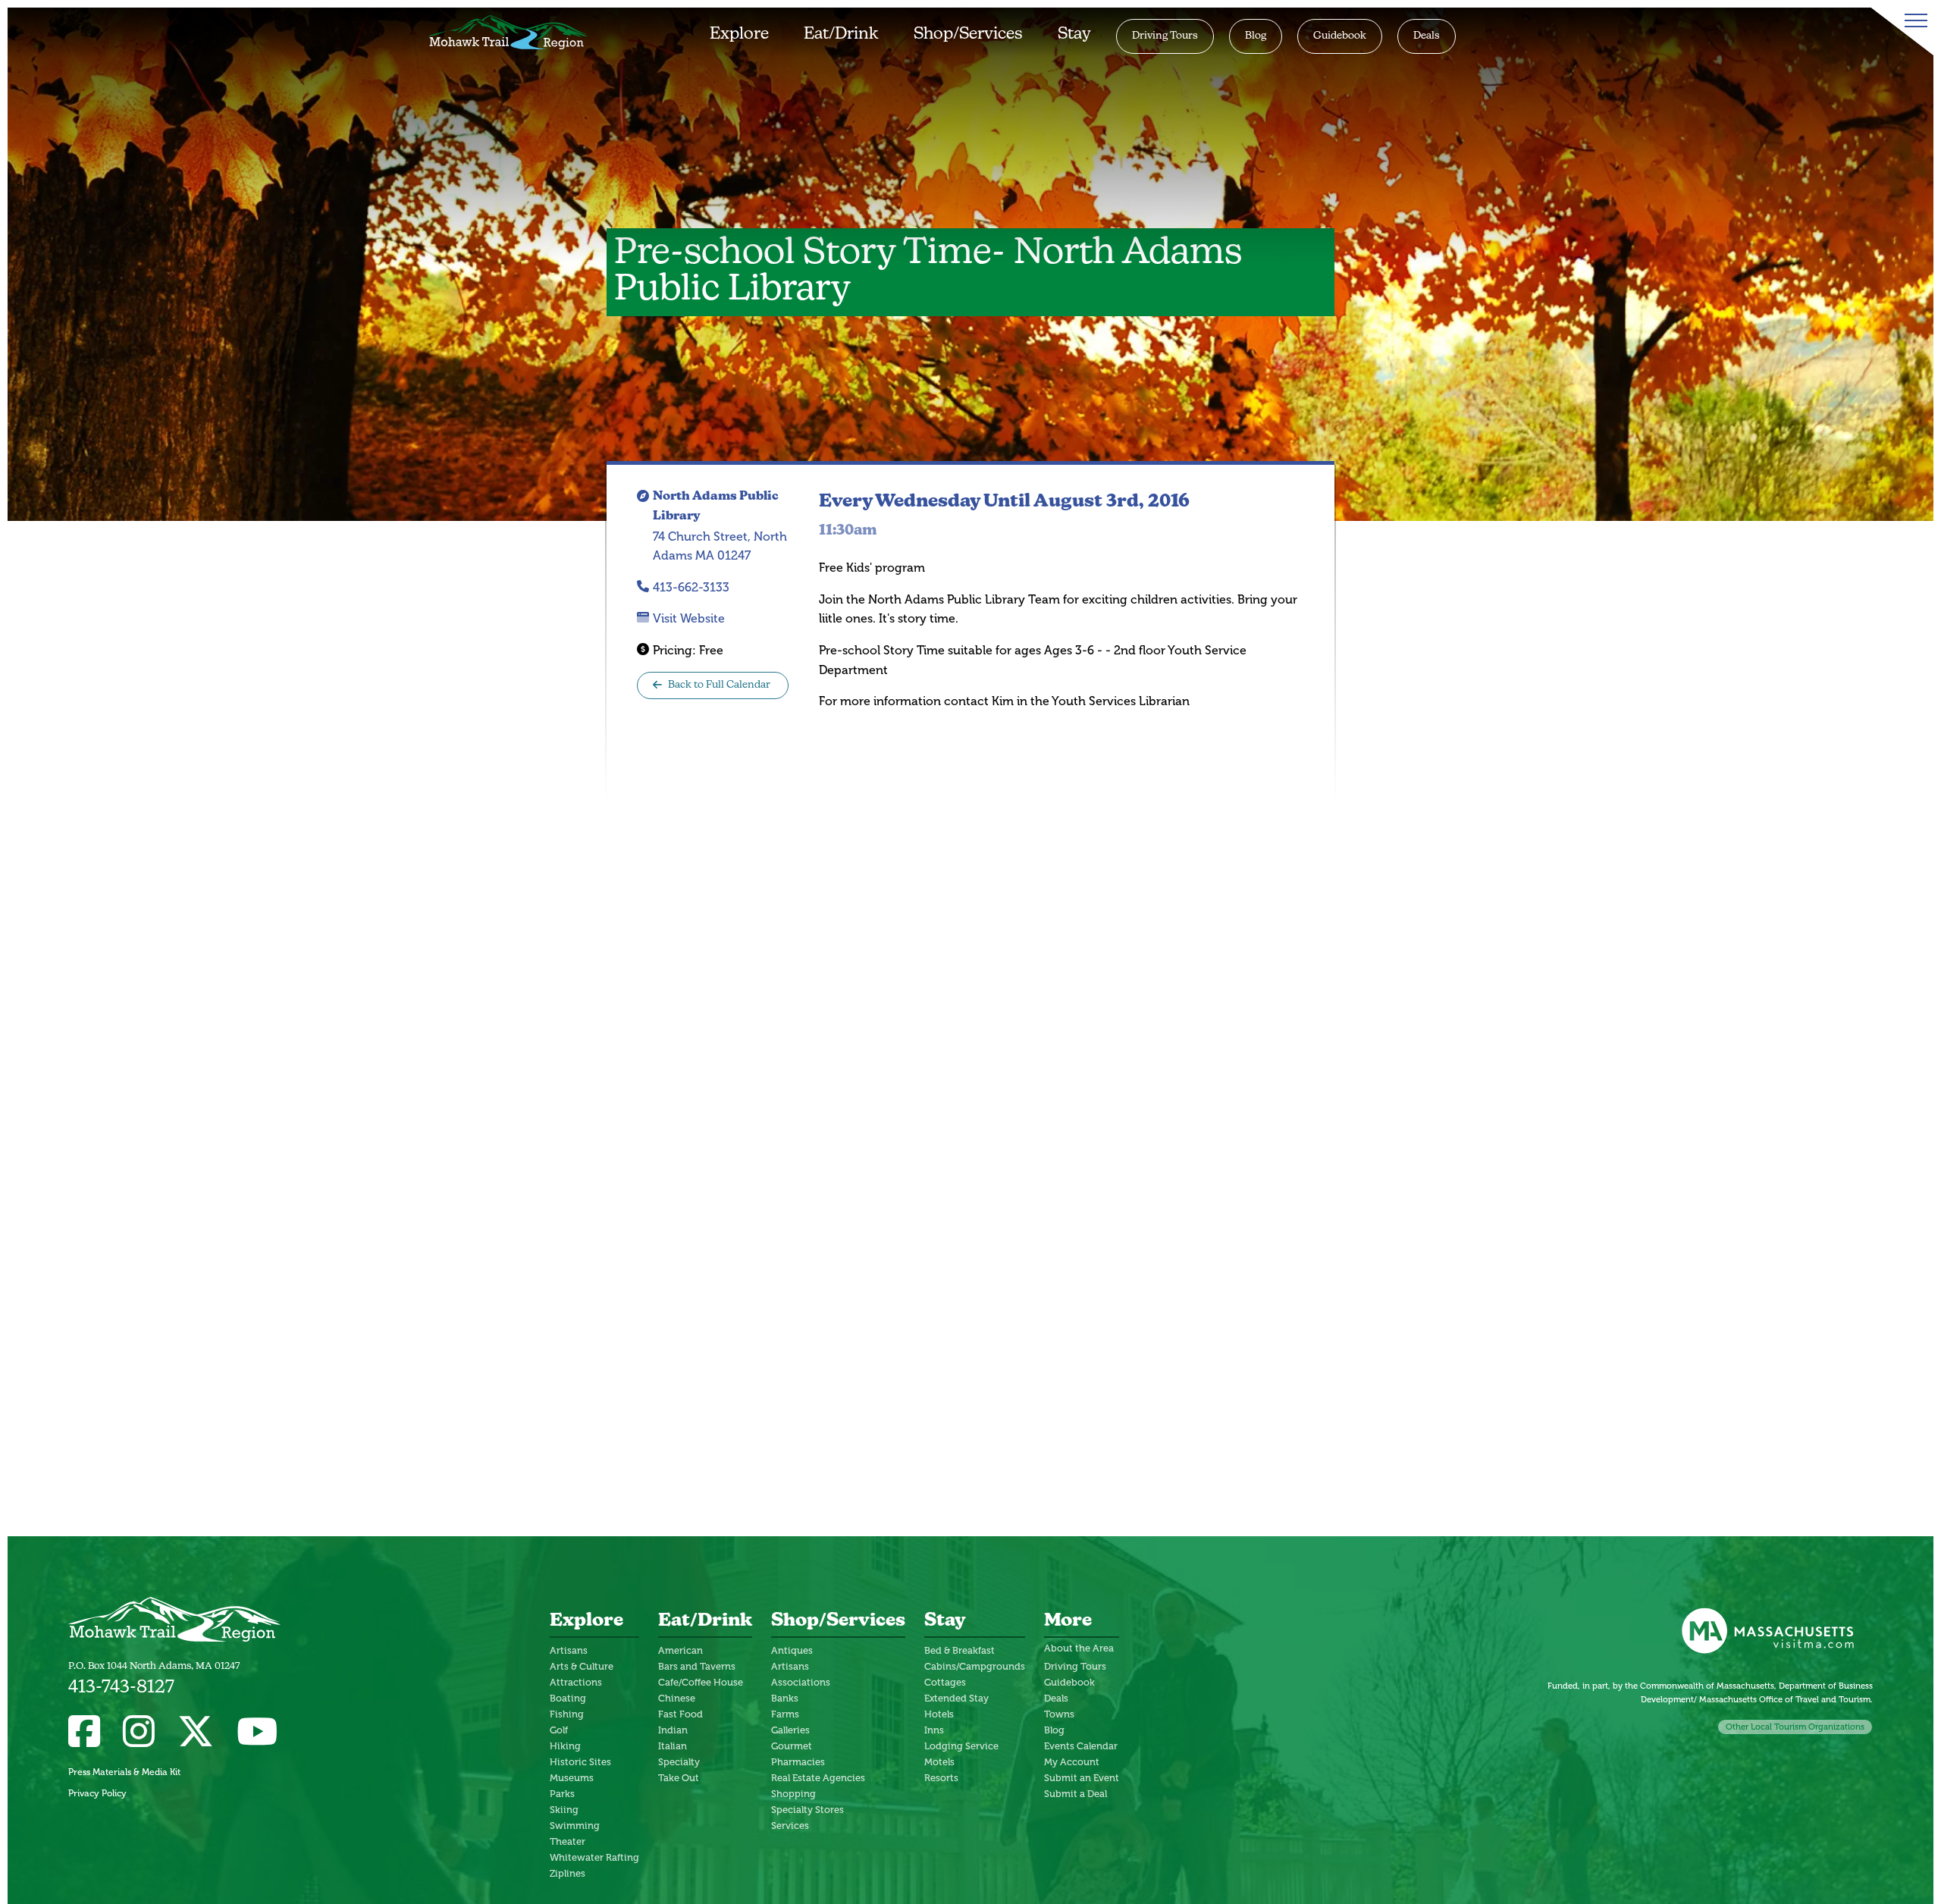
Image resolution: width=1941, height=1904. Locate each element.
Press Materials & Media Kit (124, 1772)
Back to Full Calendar (719, 685)
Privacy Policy (97, 1793)
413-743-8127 (121, 1688)
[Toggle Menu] (1913, 20)
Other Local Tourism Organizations (1795, 1727)
